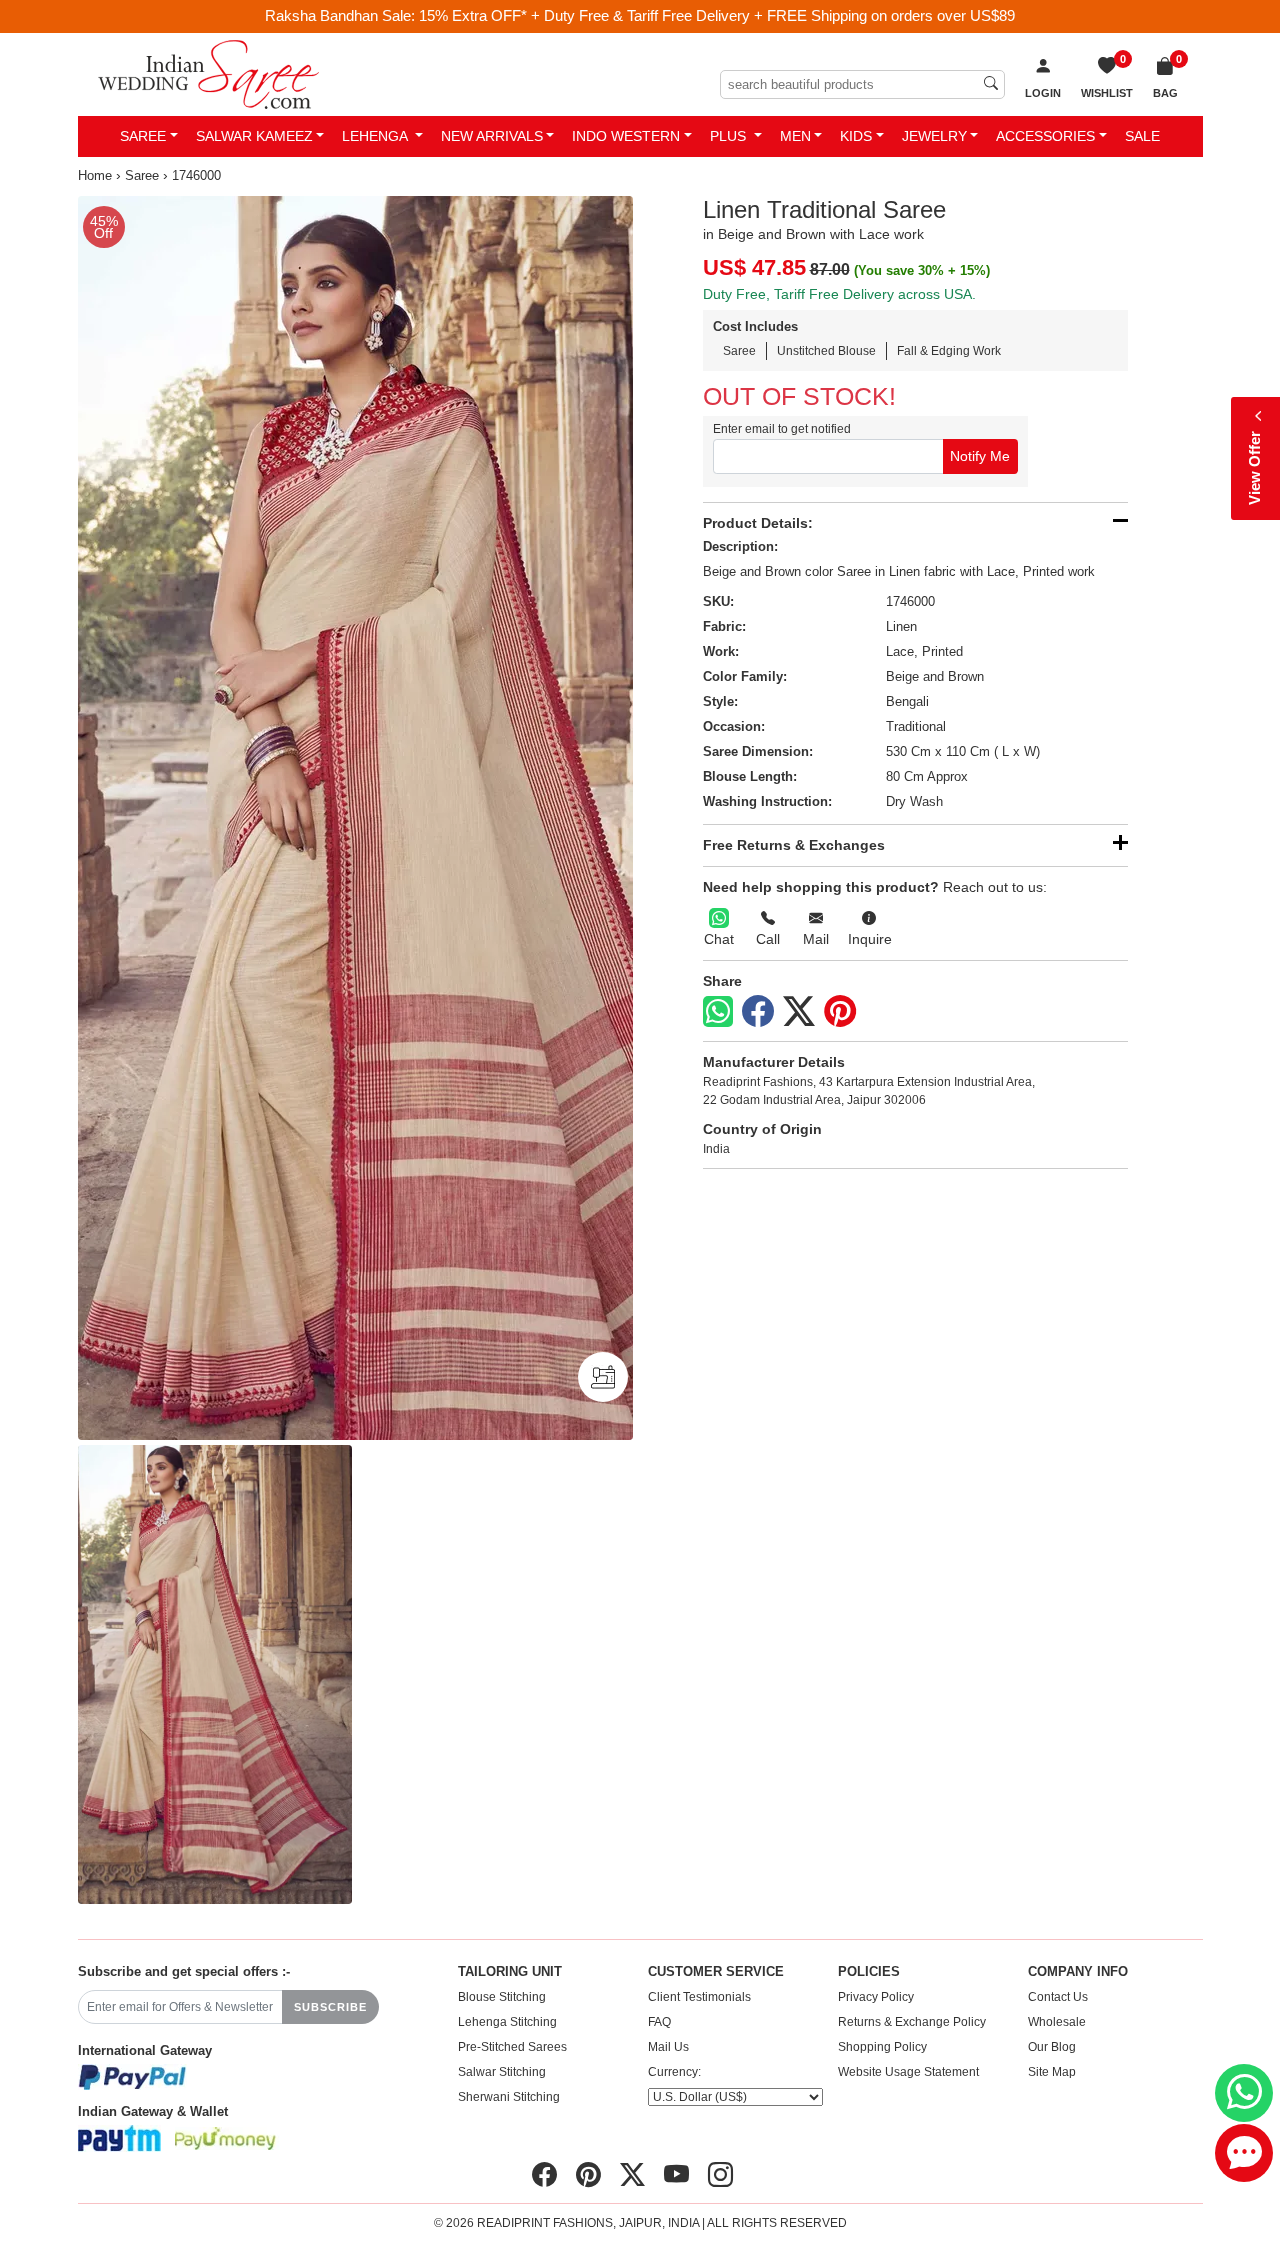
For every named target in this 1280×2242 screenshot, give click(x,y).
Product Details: (758, 523)
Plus (730, 136)
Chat (719, 939)
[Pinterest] (840, 1012)
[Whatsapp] (718, 1011)
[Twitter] (799, 1012)
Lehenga (376, 136)
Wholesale (1057, 2022)
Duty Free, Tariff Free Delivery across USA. (839, 294)
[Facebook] (758, 1012)
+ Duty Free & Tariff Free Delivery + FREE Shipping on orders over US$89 (773, 15)
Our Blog (1052, 2047)
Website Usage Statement (908, 2072)
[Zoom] (355, 818)
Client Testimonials (699, 1997)
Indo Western (626, 136)
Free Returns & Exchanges (794, 845)
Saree (143, 136)
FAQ (659, 2022)
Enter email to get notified (782, 429)
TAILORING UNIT (510, 1972)
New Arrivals (492, 136)
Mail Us (668, 2047)
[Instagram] (720, 2175)
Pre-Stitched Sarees (512, 2047)
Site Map (1052, 2072)
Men (795, 136)
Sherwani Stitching (509, 2097)
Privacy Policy (876, 1997)
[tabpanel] (355, 818)
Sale (1142, 136)
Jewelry (934, 136)
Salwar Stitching (502, 2072)
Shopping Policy (882, 2047)
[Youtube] (676, 2175)
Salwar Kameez (254, 136)
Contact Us (1058, 1997)
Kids (856, 136)
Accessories (1045, 136)
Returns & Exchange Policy (912, 2022)
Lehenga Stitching (507, 2022)
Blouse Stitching (502, 1997)
